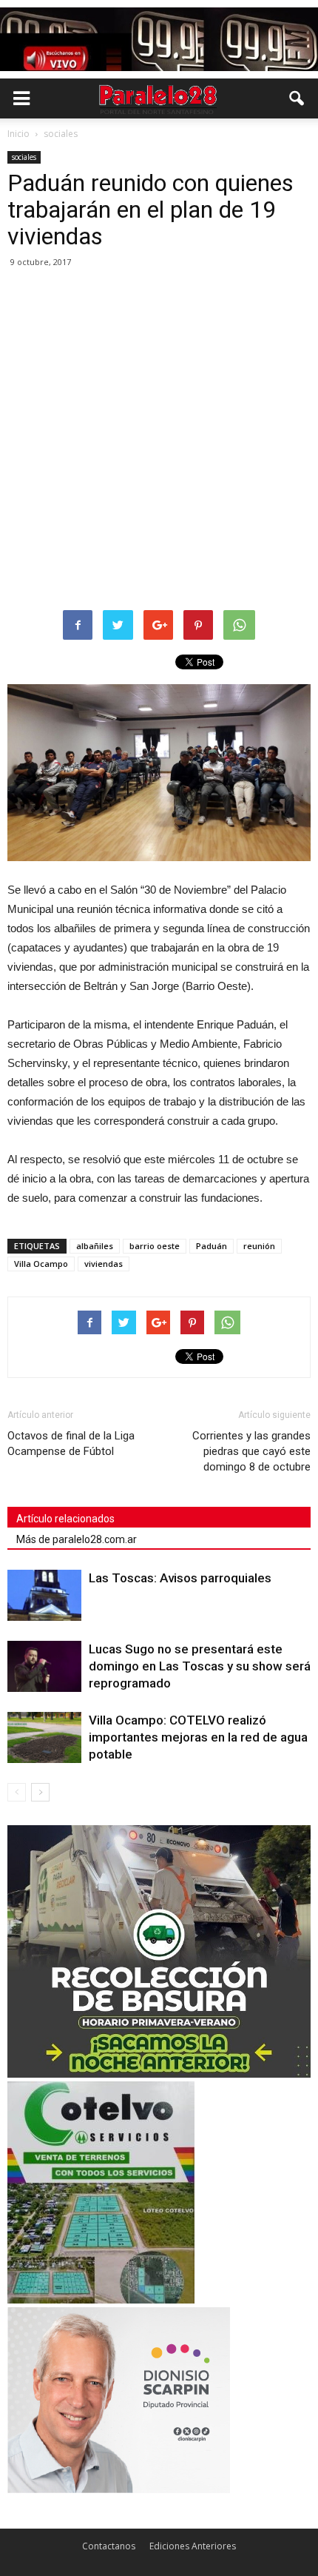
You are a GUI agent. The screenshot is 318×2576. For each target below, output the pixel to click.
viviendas (104, 1264)
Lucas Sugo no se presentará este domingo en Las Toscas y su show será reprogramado (200, 1666)
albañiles (95, 1246)
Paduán (212, 1246)
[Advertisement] (159, 440)
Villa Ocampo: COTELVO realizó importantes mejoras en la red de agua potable (198, 1737)
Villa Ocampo (41, 1264)
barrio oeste (155, 1246)
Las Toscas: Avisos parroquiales (180, 1578)
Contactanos (109, 2546)
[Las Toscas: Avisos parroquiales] (44, 1595)
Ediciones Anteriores (193, 2546)
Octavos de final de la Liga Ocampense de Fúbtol (71, 1443)
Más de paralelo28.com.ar (77, 1539)
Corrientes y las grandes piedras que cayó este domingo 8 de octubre (251, 1451)
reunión (259, 1246)
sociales (24, 157)
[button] (297, 98)
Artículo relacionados (65, 1519)
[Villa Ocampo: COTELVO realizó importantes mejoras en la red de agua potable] (44, 1737)
